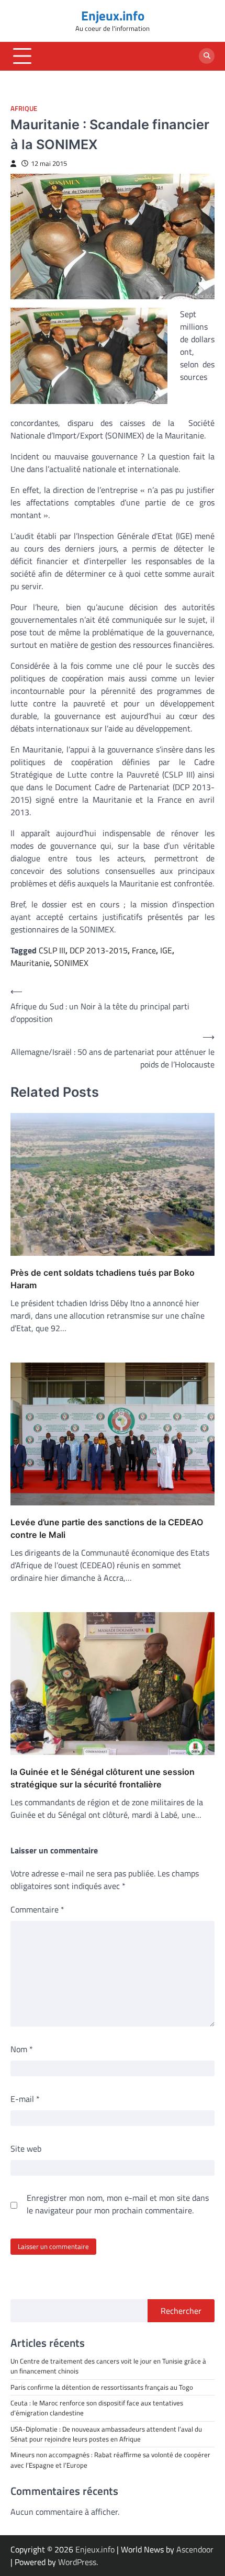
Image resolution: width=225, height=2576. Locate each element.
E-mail (25, 2099)
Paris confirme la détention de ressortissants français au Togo (102, 2387)
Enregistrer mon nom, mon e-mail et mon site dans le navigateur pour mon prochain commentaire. (118, 2204)
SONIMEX (71, 963)
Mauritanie (30, 963)
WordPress (77, 2562)
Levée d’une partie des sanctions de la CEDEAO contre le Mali (107, 1528)
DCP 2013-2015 (99, 950)
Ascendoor (195, 2549)
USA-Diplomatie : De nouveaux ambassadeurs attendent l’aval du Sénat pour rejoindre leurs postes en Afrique (107, 2434)
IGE (166, 950)
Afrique (24, 109)
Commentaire (37, 1909)
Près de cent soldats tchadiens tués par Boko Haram (103, 1279)
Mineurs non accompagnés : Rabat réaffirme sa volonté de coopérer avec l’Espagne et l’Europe (110, 2460)
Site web (26, 2148)
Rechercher (181, 2311)
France (144, 950)
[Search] (207, 56)
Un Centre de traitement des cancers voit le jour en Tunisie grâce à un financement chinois (108, 2366)
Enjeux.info (113, 15)
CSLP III (52, 950)
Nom (22, 2049)
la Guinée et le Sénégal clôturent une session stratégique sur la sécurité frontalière (103, 1778)
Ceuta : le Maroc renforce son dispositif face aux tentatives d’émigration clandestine (97, 2408)
